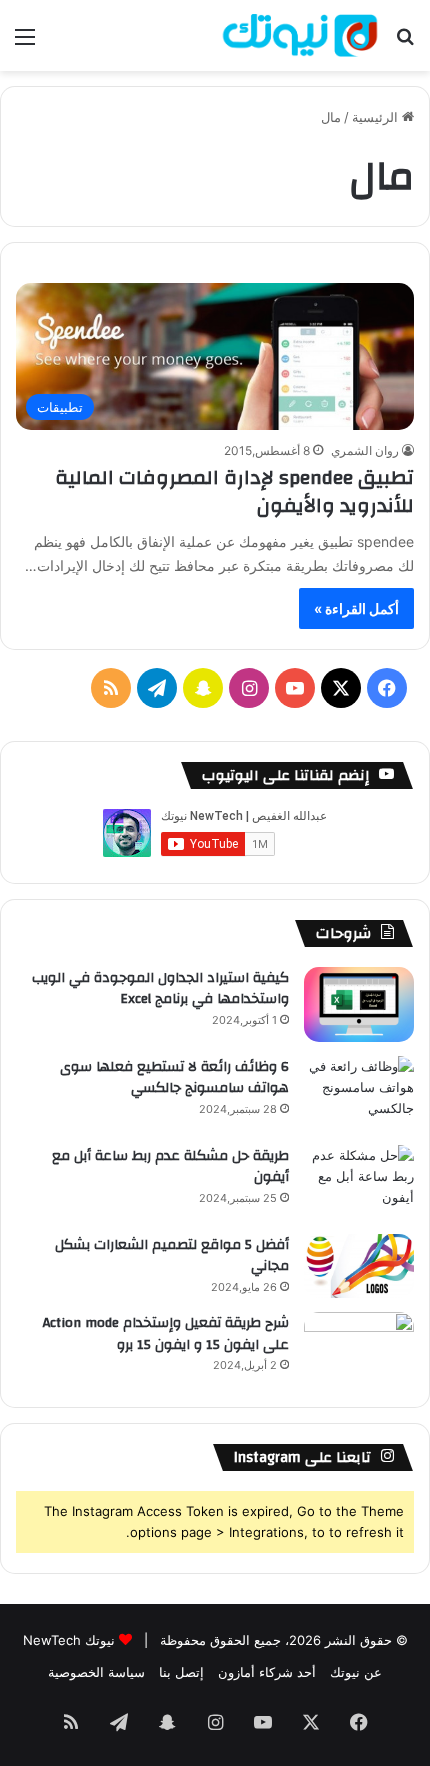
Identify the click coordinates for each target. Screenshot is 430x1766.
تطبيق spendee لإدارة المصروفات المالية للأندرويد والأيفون (234, 491)
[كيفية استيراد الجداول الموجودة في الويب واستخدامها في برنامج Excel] (359, 1004)
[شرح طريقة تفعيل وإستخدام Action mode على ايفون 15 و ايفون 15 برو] (359, 1349)
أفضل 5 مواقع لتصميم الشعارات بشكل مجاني (172, 1256)
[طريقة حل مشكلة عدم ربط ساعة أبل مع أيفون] (359, 1182)
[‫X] (341, 688)
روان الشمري (365, 450)
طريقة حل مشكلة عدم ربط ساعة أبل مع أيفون (170, 1167)
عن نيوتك (356, 1672)
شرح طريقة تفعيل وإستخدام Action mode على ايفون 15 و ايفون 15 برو (166, 1334)
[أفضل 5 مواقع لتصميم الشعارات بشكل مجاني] (359, 1266)
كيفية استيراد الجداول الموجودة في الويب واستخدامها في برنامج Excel (160, 989)
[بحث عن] (405, 43)
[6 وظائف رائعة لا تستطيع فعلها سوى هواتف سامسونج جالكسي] (359, 1093)
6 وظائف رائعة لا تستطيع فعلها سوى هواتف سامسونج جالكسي (174, 1078)
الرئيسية (377, 117)
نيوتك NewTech (69, 1640)
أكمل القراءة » (356, 608)
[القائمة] (25, 43)
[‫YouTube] (295, 688)
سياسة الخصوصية (96, 1672)
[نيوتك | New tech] (300, 35)
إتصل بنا (181, 1672)
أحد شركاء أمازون (267, 1672)
